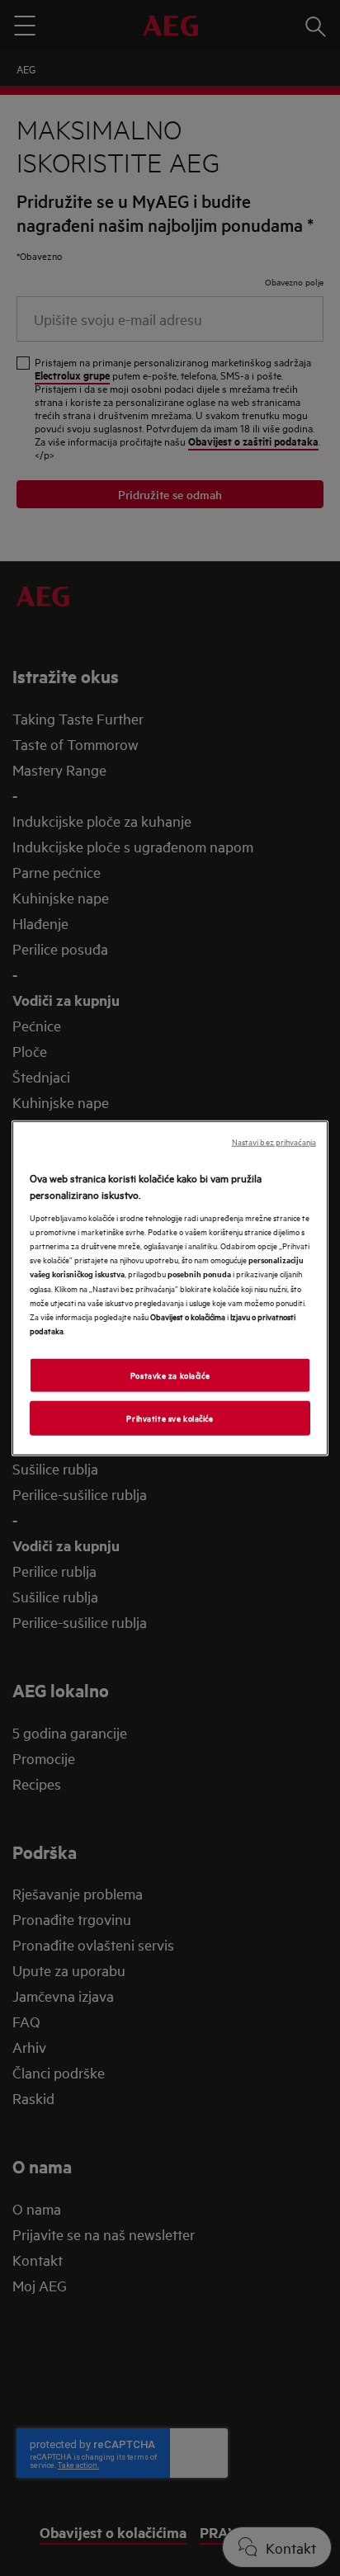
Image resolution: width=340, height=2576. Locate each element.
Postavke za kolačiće (170, 1374)
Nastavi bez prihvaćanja (274, 1142)
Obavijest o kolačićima (188, 1315)
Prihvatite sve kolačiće (170, 1417)
